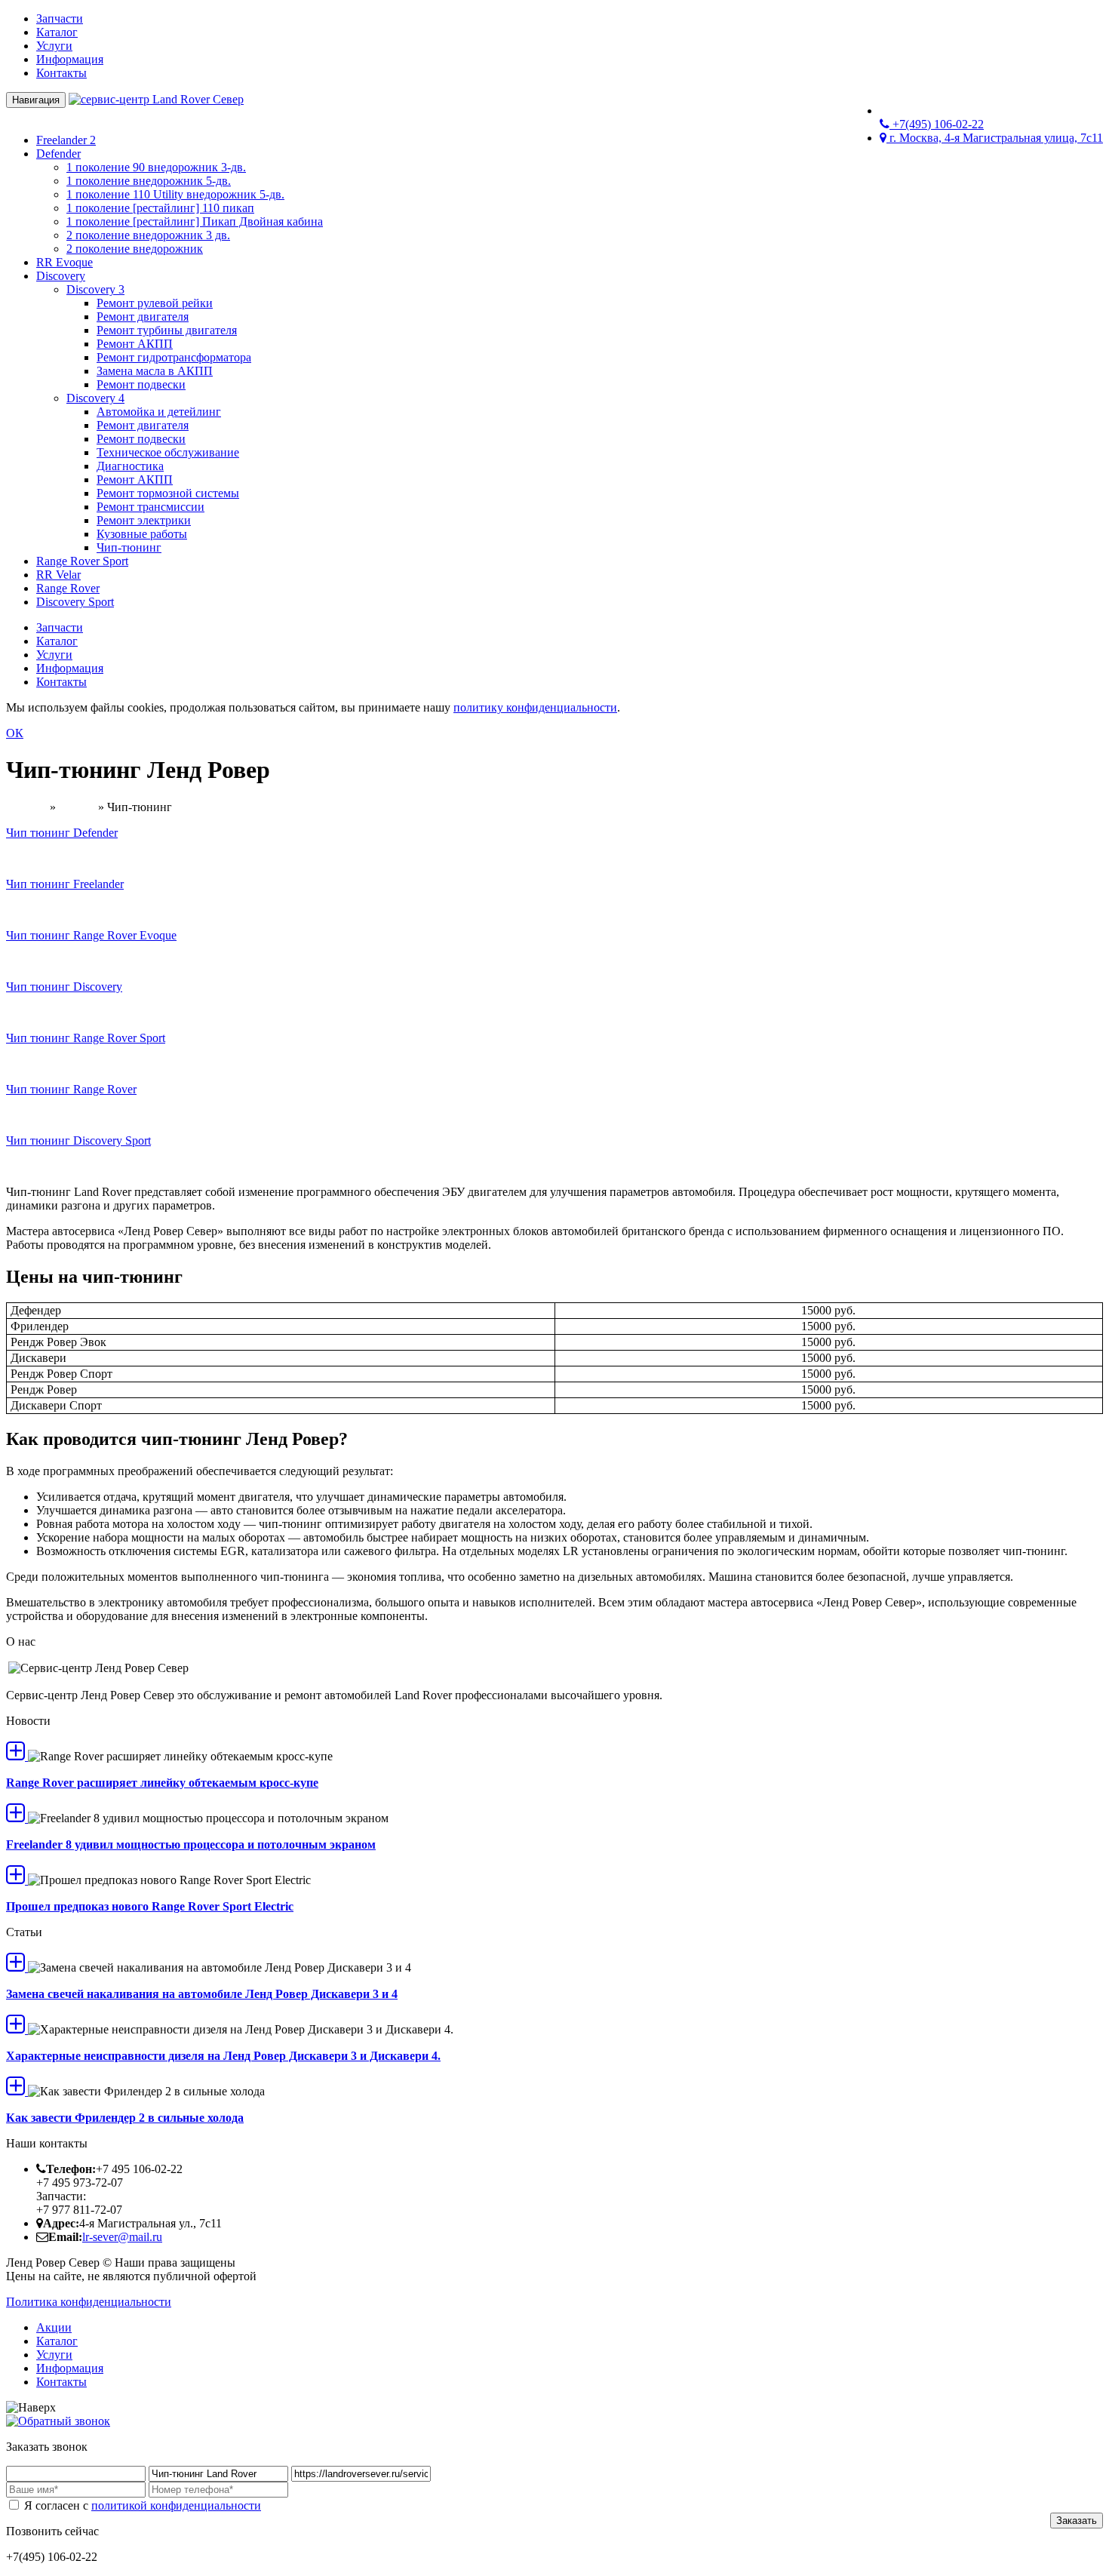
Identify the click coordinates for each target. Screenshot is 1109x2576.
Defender (58, 154)
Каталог (57, 32)
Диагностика (130, 466)
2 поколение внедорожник (135, 249)
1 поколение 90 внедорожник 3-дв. (156, 167)
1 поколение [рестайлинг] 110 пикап (160, 208)
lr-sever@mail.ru (122, 2237)
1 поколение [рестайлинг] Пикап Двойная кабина (195, 221)
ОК (15, 733)
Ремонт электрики (144, 520)
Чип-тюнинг (129, 547)
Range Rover (68, 588)
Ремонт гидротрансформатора (174, 357)
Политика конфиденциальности (89, 2302)
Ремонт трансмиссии (151, 507)
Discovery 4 (95, 398)
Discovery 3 (95, 289)
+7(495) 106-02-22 (937, 124)
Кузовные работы (142, 534)
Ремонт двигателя (143, 317)
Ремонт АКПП (135, 344)
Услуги (54, 46)
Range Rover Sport (82, 561)
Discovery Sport (75, 602)
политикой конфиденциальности (176, 2505)
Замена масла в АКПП (155, 371)
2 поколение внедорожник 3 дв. (148, 235)
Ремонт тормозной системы (168, 493)
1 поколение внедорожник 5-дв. (149, 181)
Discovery (61, 276)
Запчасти (60, 18)
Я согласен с (141, 2505)
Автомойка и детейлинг (159, 412)
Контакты (61, 73)
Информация (70, 59)
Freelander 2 (66, 140)
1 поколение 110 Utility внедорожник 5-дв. (175, 194)
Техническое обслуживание (168, 452)
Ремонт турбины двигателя (167, 330)
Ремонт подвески (141, 384)
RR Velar (58, 575)
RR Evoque (65, 262)
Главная (26, 807)
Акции (54, 2327)
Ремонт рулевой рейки (155, 303)
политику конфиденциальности (535, 707)
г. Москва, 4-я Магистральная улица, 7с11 (995, 138)
